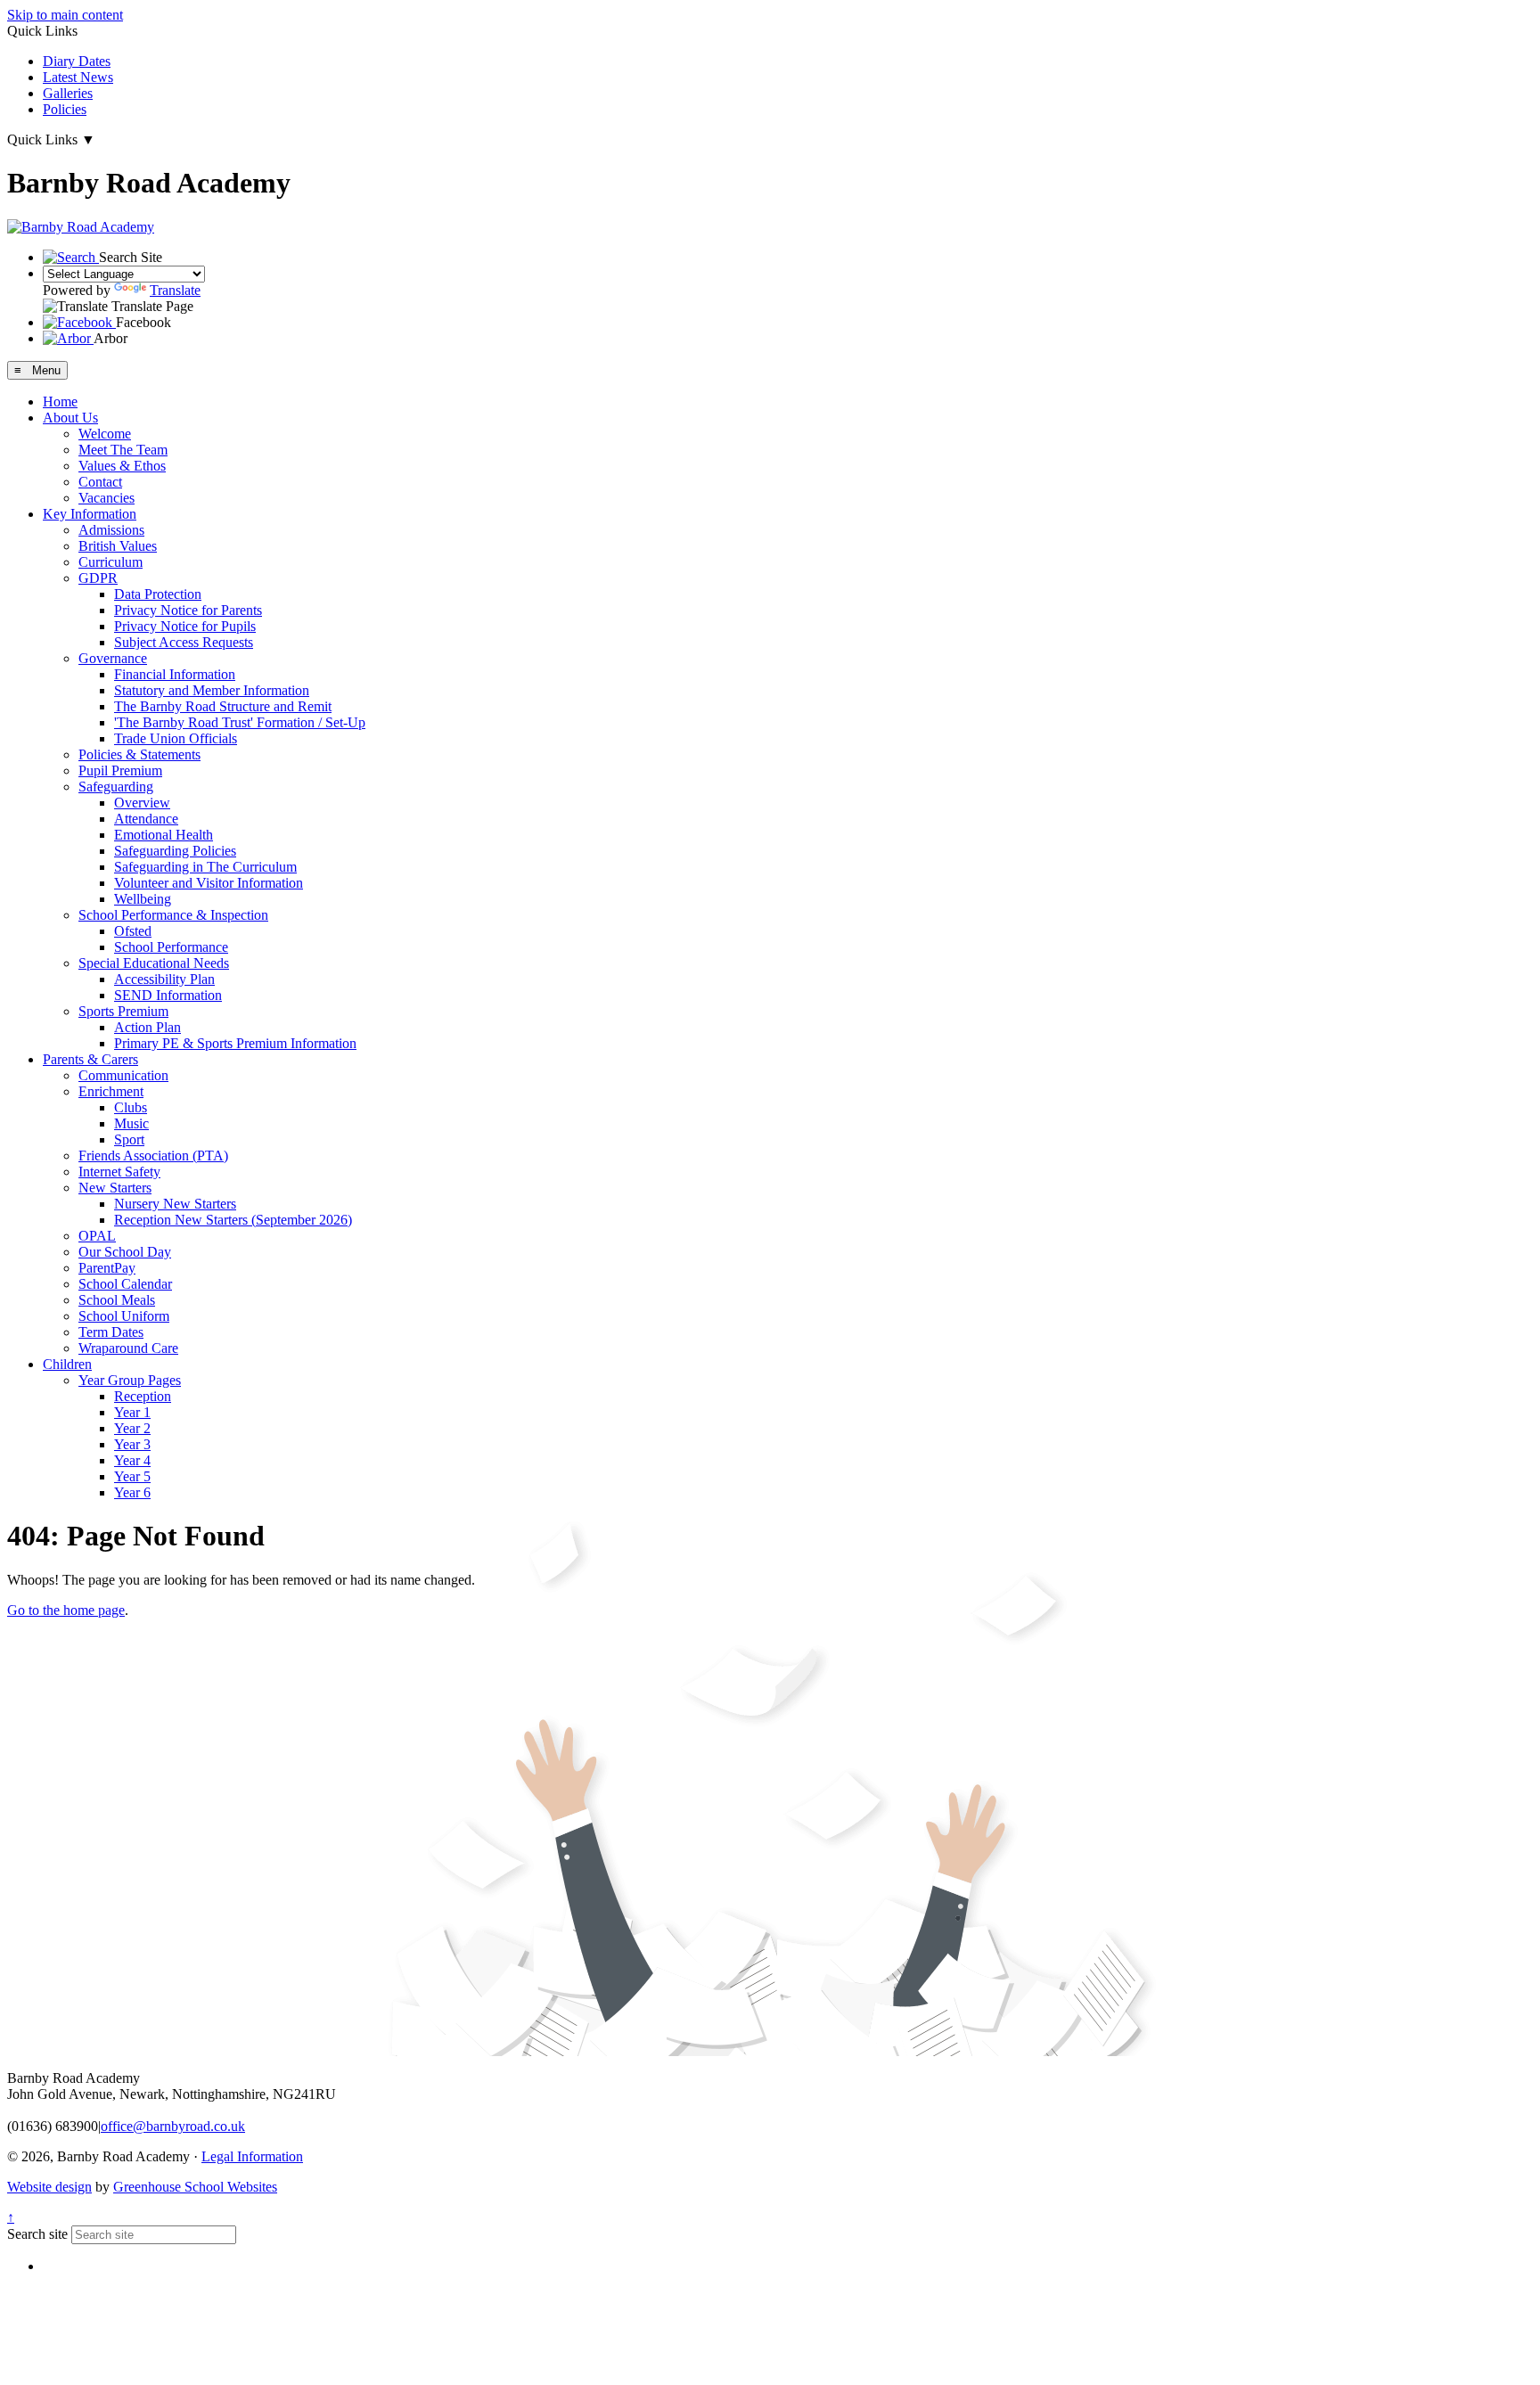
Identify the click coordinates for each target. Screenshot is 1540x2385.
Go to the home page (66, 1610)
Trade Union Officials (176, 738)
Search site (37, 2234)
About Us (70, 418)
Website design (49, 2187)
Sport (129, 1139)
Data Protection (158, 594)
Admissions (111, 530)
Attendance (146, 819)
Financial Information (175, 674)
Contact (100, 482)
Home (60, 402)
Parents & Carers (90, 1059)
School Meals (117, 1300)
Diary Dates (77, 61)
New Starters (115, 1188)
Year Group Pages (130, 1380)
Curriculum (111, 562)
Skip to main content (65, 15)
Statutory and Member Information (212, 690)
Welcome (105, 434)
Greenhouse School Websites (195, 2187)
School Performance (171, 947)
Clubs (131, 1107)
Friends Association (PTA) (153, 1156)
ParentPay (107, 1268)
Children (67, 1364)
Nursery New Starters (175, 1204)
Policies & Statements (139, 754)
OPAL (97, 1236)
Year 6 (132, 1492)
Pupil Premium (120, 770)
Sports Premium (123, 1011)
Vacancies (106, 498)
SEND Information (168, 995)
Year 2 (132, 1428)
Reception (143, 1396)
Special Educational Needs (154, 963)
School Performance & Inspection (173, 915)
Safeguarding (116, 787)
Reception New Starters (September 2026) (233, 1220)
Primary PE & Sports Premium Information (235, 1043)
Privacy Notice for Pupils (185, 626)
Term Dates (111, 1332)
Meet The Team (123, 450)
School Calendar (125, 1284)
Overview (142, 803)
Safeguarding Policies (175, 851)
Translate (175, 290)
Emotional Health (164, 835)
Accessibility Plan (164, 979)
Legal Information (252, 2156)
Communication (123, 1075)
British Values (118, 546)
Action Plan (147, 1027)
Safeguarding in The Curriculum (205, 867)
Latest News (78, 77)
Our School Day (125, 1252)
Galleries (68, 93)
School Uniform (124, 1316)
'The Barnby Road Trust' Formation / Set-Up (240, 722)
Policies (65, 109)
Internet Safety (119, 1172)
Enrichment (111, 1091)
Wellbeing (143, 899)
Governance (113, 658)
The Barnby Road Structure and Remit (223, 706)
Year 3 (132, 1444)
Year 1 (132, 1412)
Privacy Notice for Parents (188, 610)
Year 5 (132, 1476)
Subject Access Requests (184, 642)
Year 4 (132, 1460)
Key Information (90, 514)
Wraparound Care (128, 1348)
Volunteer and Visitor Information (209, 883)
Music (131, 1123)
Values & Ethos (122, 466)
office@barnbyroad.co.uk (173, 2126)
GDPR (98, 578)
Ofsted (133, 931)
